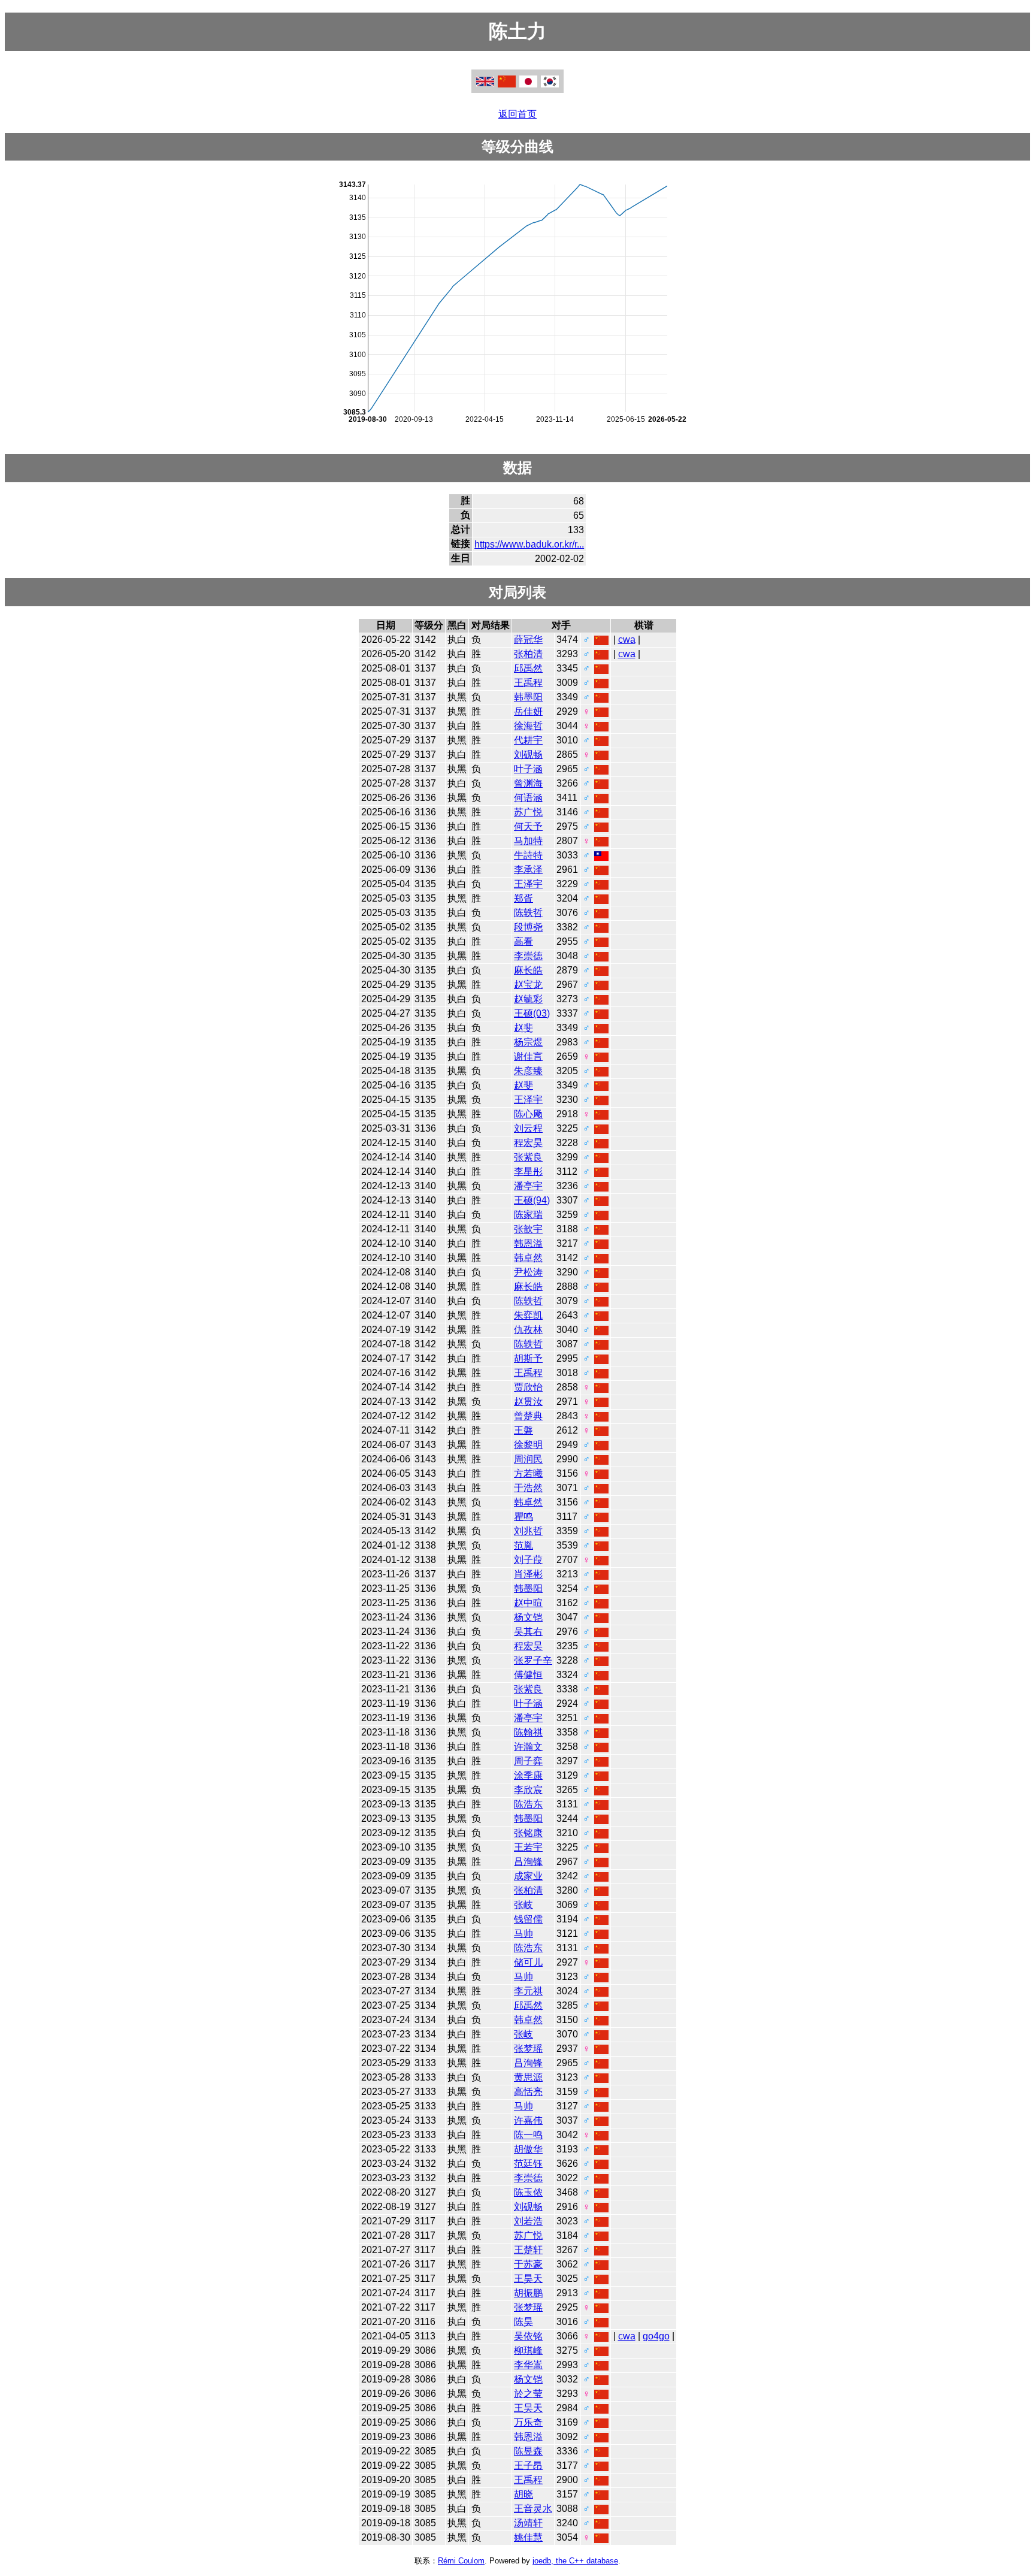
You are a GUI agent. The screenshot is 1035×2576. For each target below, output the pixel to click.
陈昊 (523, 2322)
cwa (627, 640)
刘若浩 (528, 2221)
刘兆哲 (528, 1531)
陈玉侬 (528, 2192)
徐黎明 (528, 1445)
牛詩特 (528, 855)
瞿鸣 (523, 1517)
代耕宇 (528, 740)
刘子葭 (528, 1560)
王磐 (523, 1430)
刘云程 (528, 1128)
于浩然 (528, 1488)
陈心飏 (528, 1114)
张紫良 (528, 1157)
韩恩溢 (528, 1243)
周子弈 (528, 1761)
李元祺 (528, 1991)
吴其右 (528, 1632)
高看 (523, 941)
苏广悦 (528, 812)
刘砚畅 (528, 755)
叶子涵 (528, 769)
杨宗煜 (528, 1042)
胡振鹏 (528, 2293)
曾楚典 (528, 1416)
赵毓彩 (528, 999)
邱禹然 (528, 668)
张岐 (523, 1905)
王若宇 (528, 1847)
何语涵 (528, 798)
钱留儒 (528, 1919)
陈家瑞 (528, 1215)
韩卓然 (528, 1258)
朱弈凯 (528, 1315)
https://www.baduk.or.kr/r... (529, 544)
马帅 (523, 1933)
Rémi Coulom (461, 2561)
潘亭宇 (528, 1186)
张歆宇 (528, 1229)
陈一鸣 (528, 2135)
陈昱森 (528, 2451)
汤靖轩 (528, 2523)
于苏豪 (528, 2264)
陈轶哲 (528, 913)
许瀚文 (528, 1747)
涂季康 (528, 1775)
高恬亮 (528, 2092)
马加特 (528, 841)
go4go (656, 2336)
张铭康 (528, 1833)
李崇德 (528, 956)
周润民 (528, 1459)
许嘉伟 (528, 2120)
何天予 (528, 826)
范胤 (523, 1545)
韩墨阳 (528, 697)
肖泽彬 (528, 1574)
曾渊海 (528, 783)
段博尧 (528, 927)
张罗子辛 (533, 1660)
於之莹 (528, 2394)
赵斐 (523, 1028)
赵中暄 (528, 1603)
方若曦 (528, 1473)
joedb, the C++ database (575, 2561)
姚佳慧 (528, 2537)
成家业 (528, 1876)
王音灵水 (533, 2509)
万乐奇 (528, 2422)
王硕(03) (532, 1013)
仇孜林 (528, 1330)
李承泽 (528, 870)
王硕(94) (532, 1200)
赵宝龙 (528, 985)
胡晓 (523, 2494)
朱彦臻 (528, 1071)
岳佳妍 (528, 711)
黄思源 (528, 2077)
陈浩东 (528, 1804)
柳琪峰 (528, 2350)
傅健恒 (528, 1675)
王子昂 (528, 2465)
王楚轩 (528, 2250)
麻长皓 (528, 970)
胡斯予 (528, 1358)
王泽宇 (528, 884)
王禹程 (528, 683)
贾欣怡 (528, 1387)
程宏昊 (528, 1143)
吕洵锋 (528, 1862)
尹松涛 (528, 1272)
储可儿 (528, 1962)
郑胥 (523, 898)
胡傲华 (528, 2149)
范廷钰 (528, 2164)
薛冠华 (528, 640)
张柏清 (528, 654)
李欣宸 (528, 1790)
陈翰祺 (528, 1732)
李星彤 (528, 1171)
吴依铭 (528, 2336)
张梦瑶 (528, 2049)
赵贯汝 (528, 1402)
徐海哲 (528, 726)
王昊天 (528, 2279)
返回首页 (517, 114)
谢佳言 (528, 1056)
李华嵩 (528, 2365)
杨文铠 (528, 1617)
